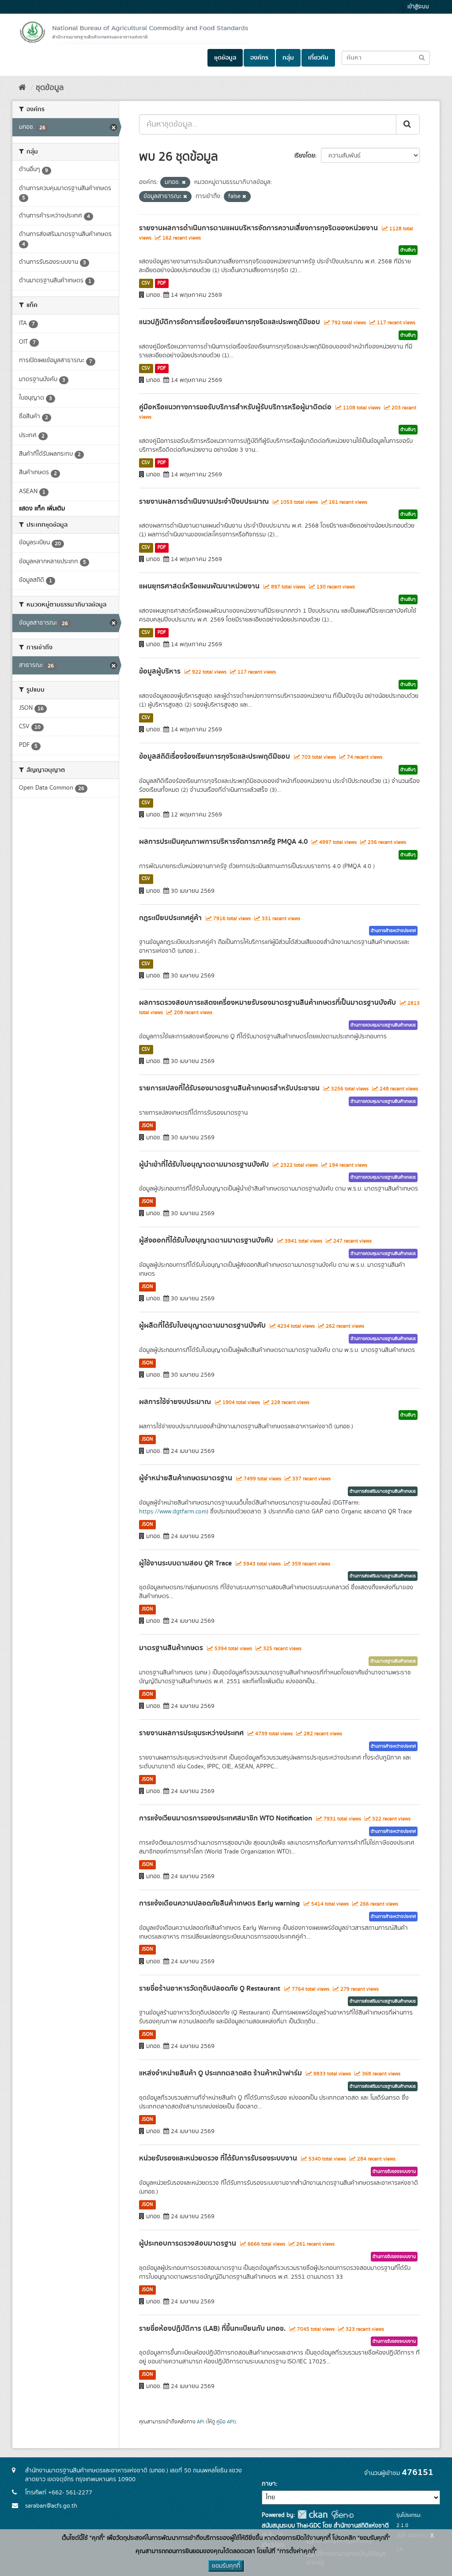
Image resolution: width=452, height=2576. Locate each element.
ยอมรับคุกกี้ (226, 2566)
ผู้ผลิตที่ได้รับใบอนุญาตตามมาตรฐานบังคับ (202, 1325)
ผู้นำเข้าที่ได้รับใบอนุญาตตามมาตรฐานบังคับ (204, 1164)
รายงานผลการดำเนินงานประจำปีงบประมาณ (204, 502)
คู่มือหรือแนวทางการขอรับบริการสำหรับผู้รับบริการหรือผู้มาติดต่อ (235, 407)
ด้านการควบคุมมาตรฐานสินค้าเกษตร (383, 1025)
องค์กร (259, 58)
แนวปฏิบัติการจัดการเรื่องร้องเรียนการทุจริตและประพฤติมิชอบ (230, 322)
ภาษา (269, 2484)
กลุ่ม (288, 58)
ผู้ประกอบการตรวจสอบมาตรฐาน (188, 2243)
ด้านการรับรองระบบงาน (394, 2172)
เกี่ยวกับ (318, 58)
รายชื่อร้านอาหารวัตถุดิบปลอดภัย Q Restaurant (210, 1988)
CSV (146, 283)
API (201, 2422)
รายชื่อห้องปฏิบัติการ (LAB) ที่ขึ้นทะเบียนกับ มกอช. (212, 2329)
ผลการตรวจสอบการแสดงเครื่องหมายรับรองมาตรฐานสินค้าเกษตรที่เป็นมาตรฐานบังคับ (267, 1003)
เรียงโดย (305, 156)
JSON (147, 1126)
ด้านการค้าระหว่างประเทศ (393, 931)
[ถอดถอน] (184, 183)
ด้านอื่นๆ (408, 250)
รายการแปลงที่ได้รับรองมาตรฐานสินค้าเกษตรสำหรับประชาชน (229, 1088)
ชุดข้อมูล (225, 58)
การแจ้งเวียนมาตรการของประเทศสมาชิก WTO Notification (226, 1818)
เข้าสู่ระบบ (418, 7)
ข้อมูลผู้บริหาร (160, 671)
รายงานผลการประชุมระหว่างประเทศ (191, 1733)
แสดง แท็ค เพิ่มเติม (42, 509)
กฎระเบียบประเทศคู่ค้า (170, 918)
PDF (162, 283)
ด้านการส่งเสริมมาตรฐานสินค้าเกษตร (383, 1491)
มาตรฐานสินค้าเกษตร (171, 1648)
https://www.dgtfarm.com (173, 1512)
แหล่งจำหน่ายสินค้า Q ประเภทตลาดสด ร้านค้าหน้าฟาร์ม (220, 2073)
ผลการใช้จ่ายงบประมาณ (175, 1402)
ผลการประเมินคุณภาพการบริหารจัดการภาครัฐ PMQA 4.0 (223, 842)
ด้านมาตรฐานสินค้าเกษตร (393, 1661)
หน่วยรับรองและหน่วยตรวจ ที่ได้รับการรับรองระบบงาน (218, 2158)
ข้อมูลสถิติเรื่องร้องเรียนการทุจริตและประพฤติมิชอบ (215, 756)
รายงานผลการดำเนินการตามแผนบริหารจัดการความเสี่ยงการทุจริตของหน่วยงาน (258, 228)
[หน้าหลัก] (22, 88)
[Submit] (408, 124)
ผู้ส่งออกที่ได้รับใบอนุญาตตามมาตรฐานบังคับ (206, 1240)
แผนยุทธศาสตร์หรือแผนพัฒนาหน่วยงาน (199, 586)
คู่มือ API (225, 2422)
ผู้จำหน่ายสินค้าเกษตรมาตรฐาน (186, 1478)
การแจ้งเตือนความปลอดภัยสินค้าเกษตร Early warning (219, 1903)
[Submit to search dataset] (422, 57)
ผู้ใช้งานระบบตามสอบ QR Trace (185, 1563)
